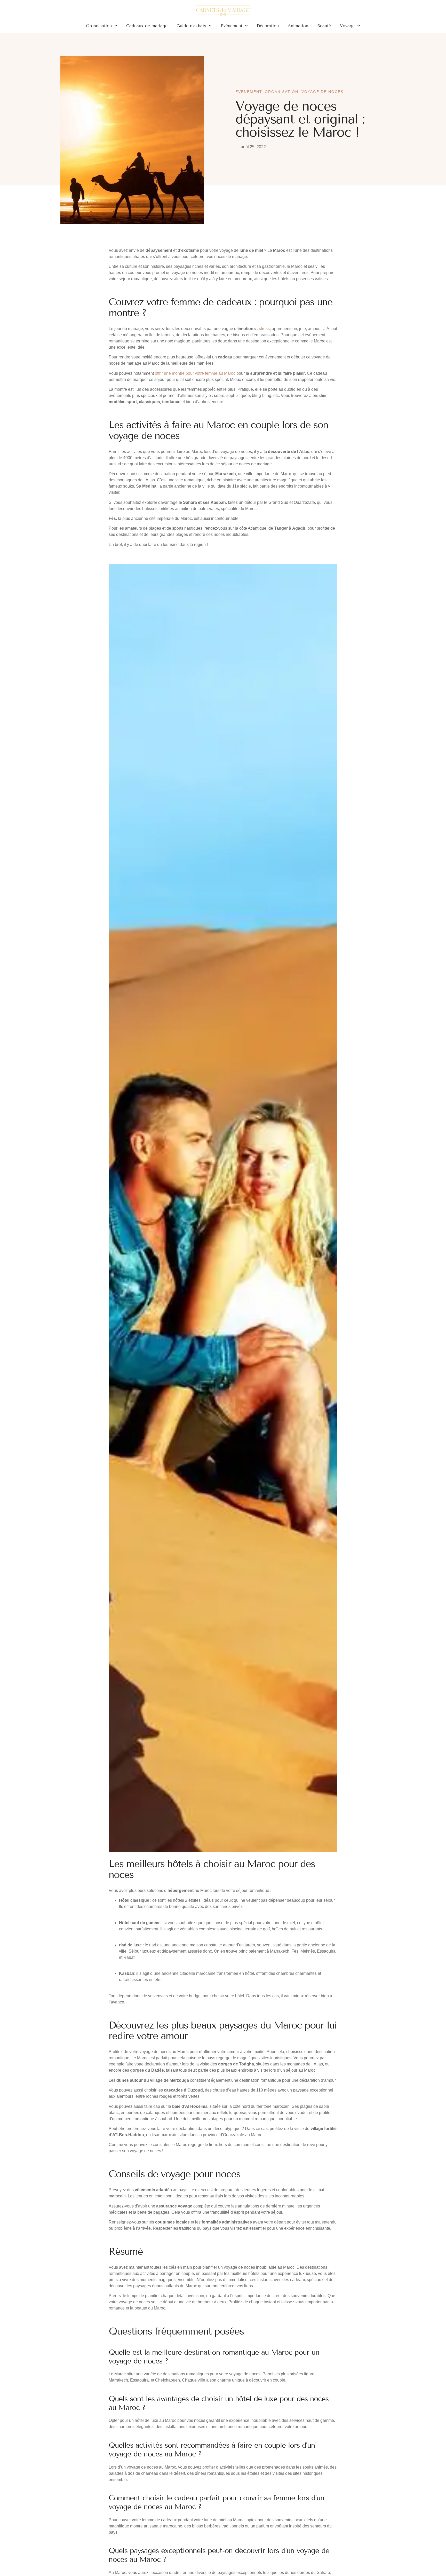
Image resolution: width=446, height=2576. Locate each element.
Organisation (99, 26)
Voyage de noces (322, 92)
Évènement (232, 26)
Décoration (268, 26)
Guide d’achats (191, 26)
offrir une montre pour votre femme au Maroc (195, 373)
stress (264, 329)
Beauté (324, 26)
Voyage (347, 26)
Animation (298, 26)
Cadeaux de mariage (147, 26)
